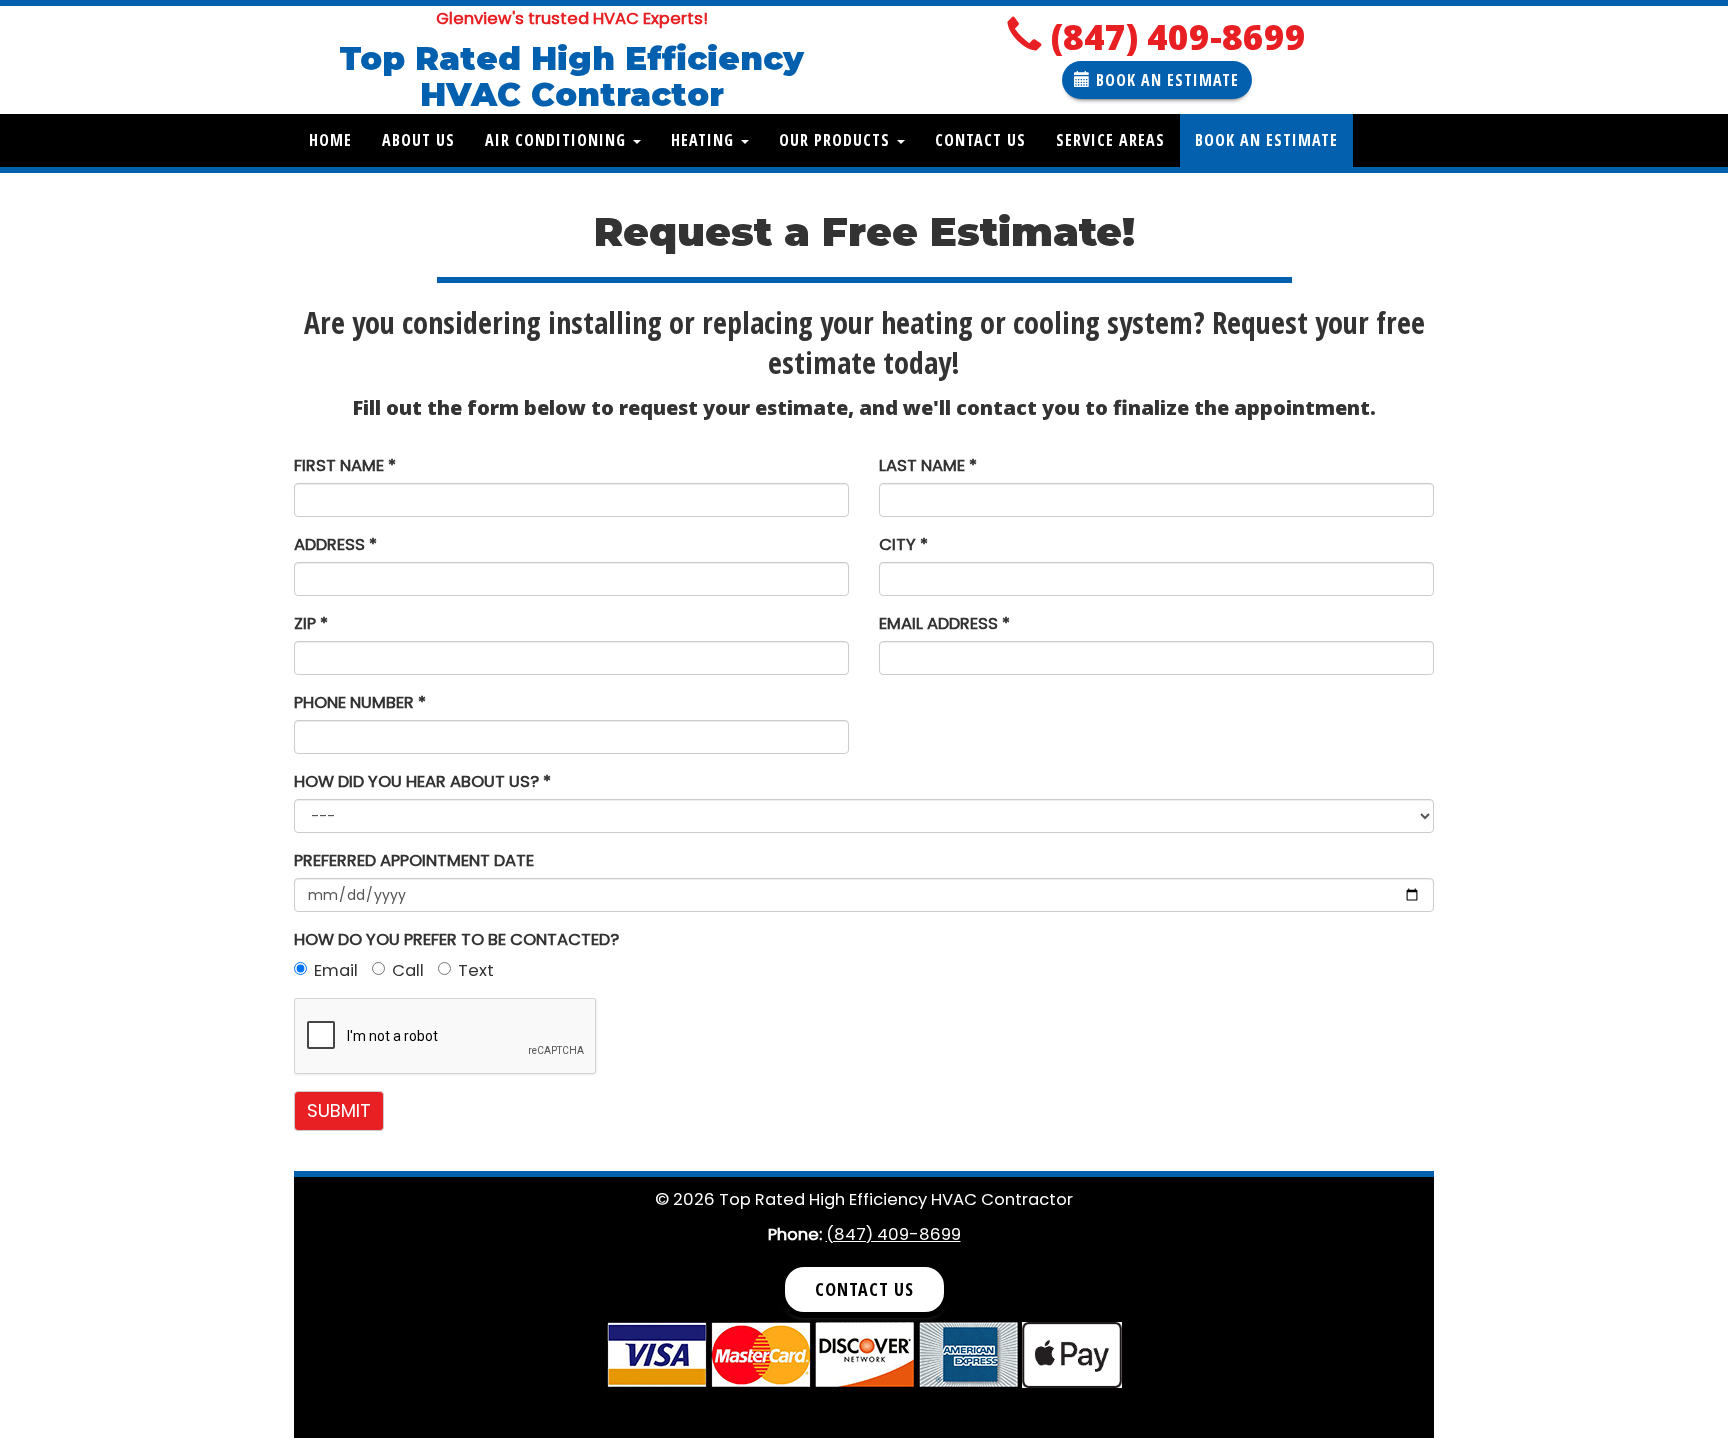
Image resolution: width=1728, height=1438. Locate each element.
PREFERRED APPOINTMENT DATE (414, 860)
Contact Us (980, 140)
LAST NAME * (928, 465)
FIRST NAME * (345, 465)
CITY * (903, 544)
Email (336, 970)
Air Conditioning (558, 140)
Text (476, 970)
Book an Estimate (1266, 140)
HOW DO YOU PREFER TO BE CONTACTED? (456, 939)
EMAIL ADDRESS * (944, 623)
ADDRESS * (335, 544)
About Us (418, 140)
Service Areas (1110, 140)
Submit (339, 1110)
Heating (705, 140)
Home (330, 140)
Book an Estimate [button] (1165, 80)
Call (408, 970)
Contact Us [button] (864, 1289)
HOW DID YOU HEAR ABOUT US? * (422, 781)
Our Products (837, 140)
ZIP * (311, 623)
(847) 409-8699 (1178, 36)
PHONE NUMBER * (360, 702)
